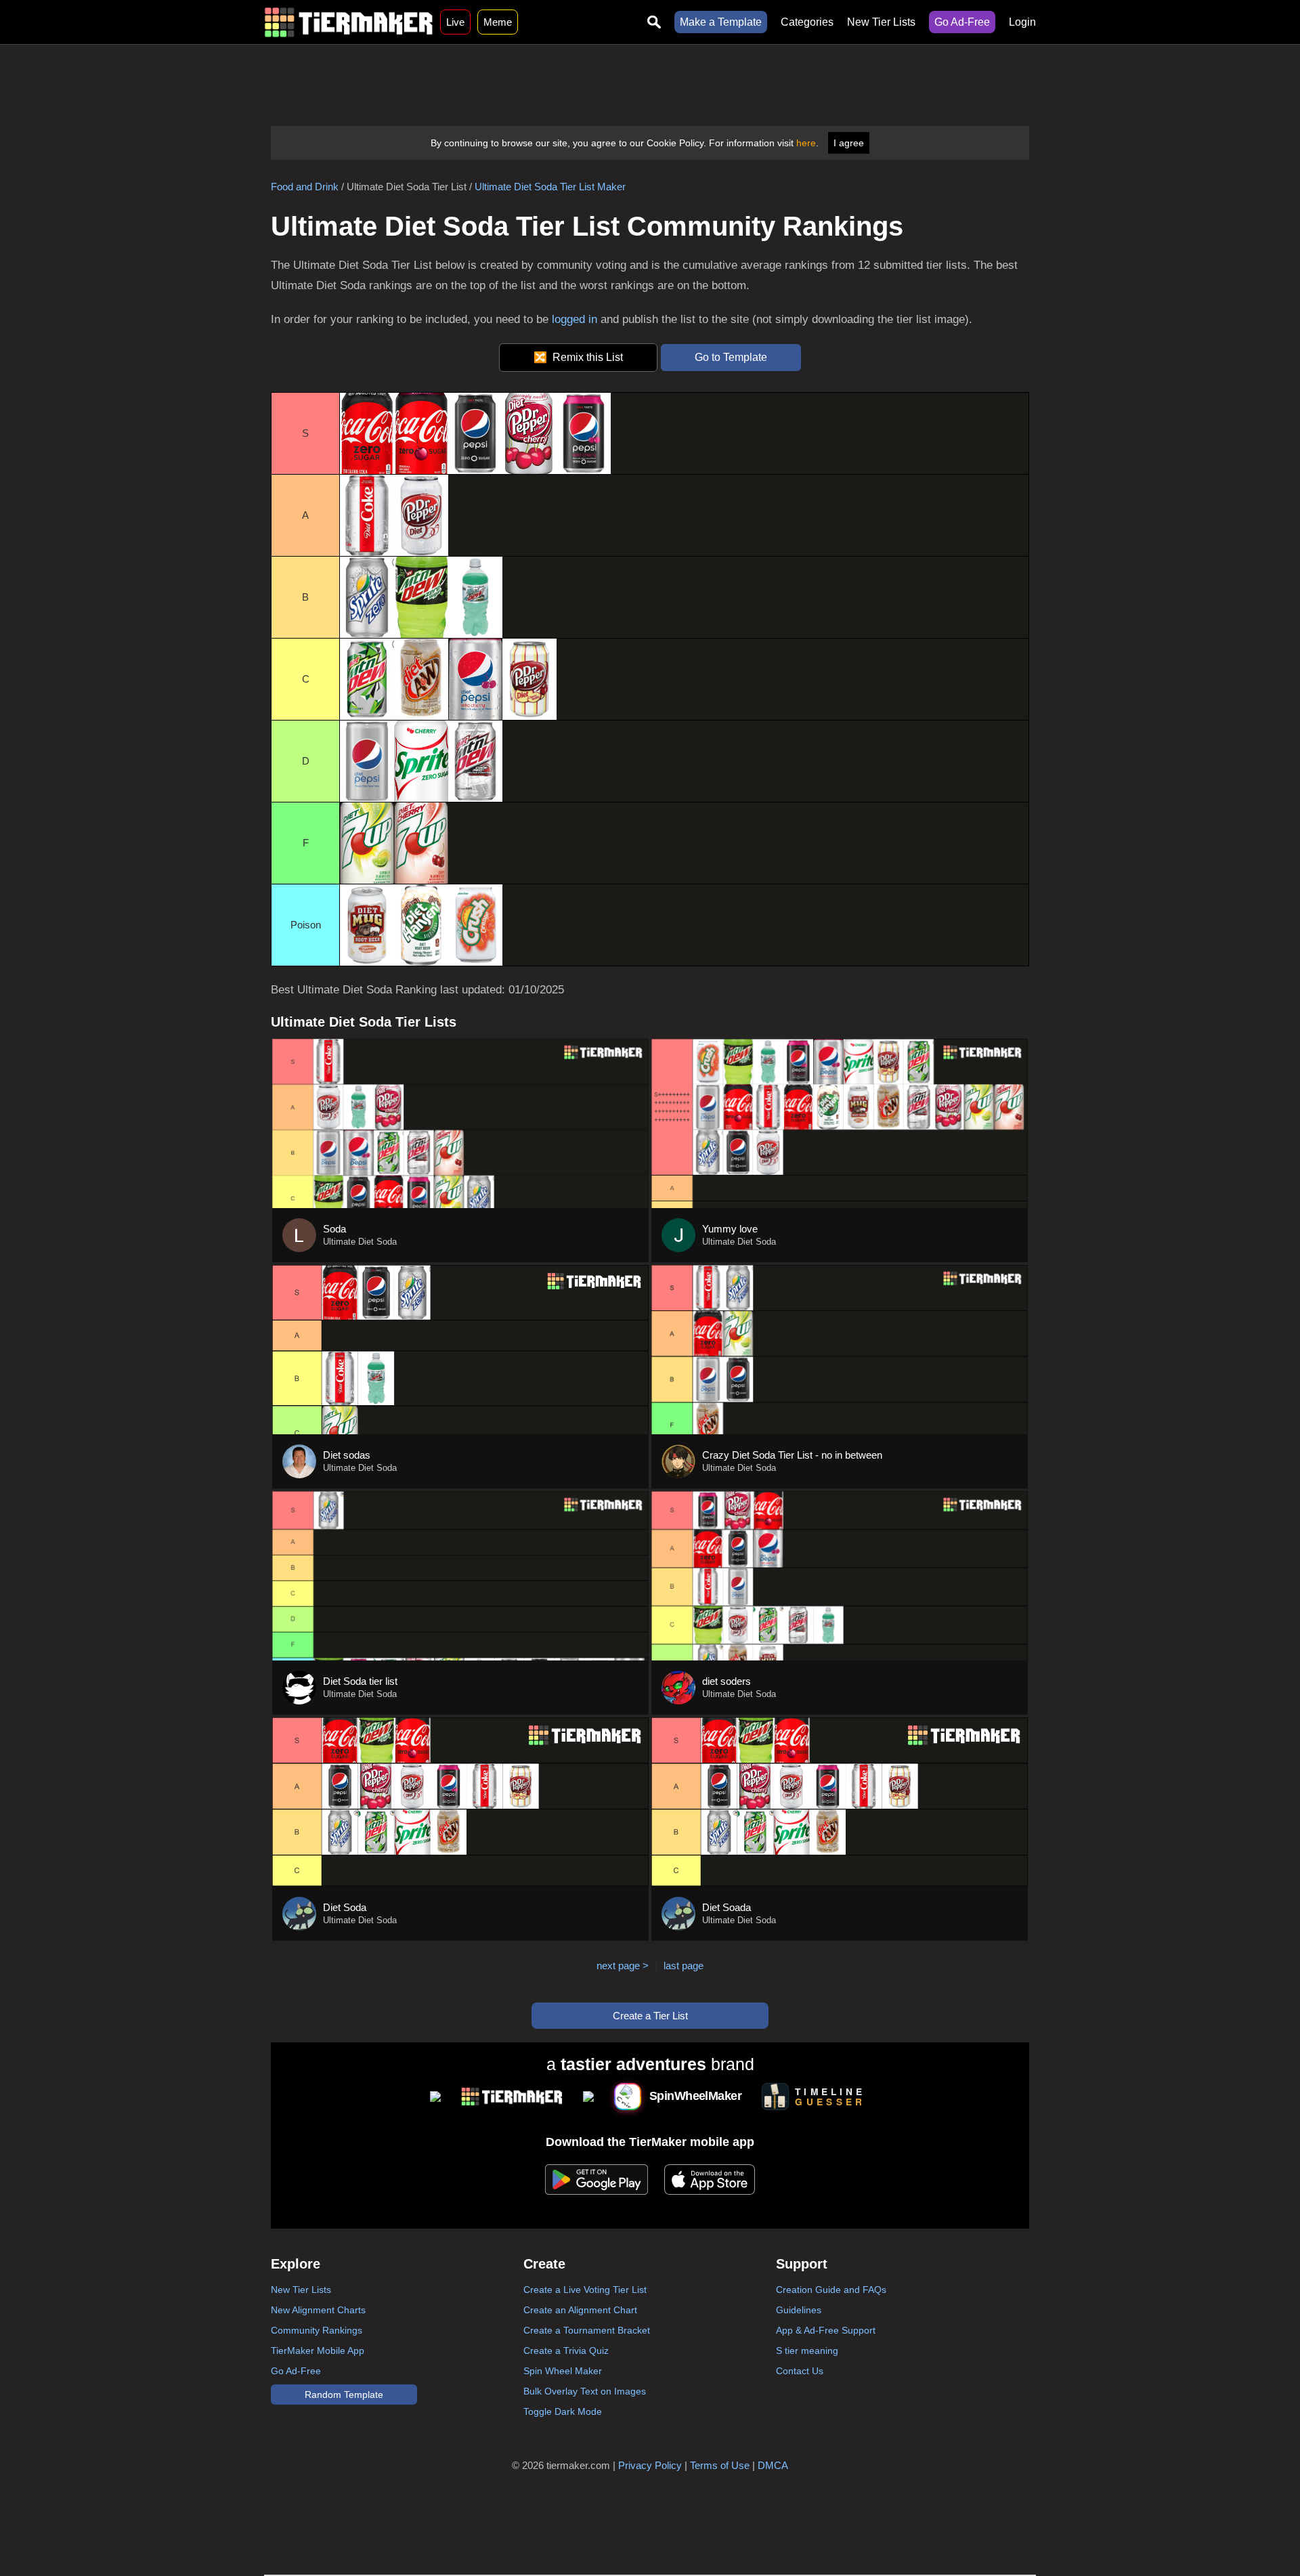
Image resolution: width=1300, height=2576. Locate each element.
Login (1022, 22)
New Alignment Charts (318, 2310)
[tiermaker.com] (349, 22)
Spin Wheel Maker (563, 2371)
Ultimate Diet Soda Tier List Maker (550, 187)
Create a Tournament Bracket (587, 2330)
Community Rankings (317, 2330)
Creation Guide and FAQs (831, 2290)
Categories (807, 22)
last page (684, 1966)
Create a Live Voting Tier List (585, 2290)
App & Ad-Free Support (826, 2330)
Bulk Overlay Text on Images (585, 2391)
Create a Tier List (650, 2016)
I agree (849, 143)
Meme (498, 22)
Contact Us (800, 2371)
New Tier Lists (881, 22)
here (806, 143)
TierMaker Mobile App (318, 2350)
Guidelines (799, 2310)
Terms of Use (720, 2465)
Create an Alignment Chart (580, 2310)
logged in (575, 319)
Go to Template (731, 357)
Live (455, 22)
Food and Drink (305, 187)
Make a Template (721, 22)
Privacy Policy (650, 2465)
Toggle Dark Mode (563, 2411)
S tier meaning (807, 2350)
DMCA (773, 2465)
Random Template (344, 2395)
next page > (623, 1966)
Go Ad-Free (962, 22)
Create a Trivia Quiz (566, 2350)
